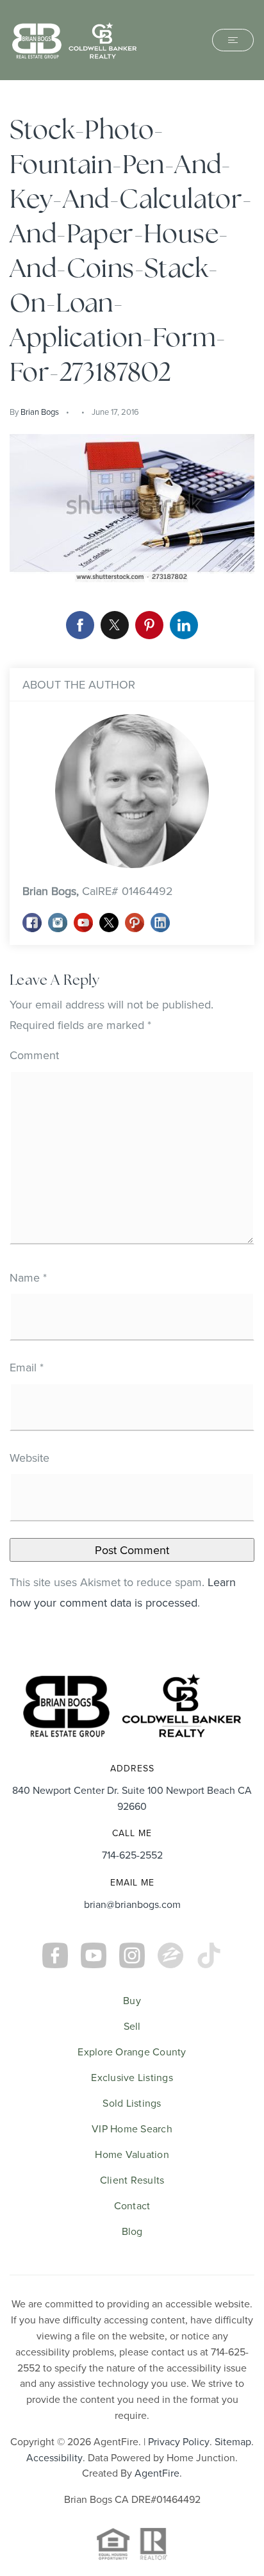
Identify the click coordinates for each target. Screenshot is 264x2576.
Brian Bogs (40, 412)
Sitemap (233, 2441)
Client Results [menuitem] (132, 2180)
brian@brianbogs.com (132, 1904)
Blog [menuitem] (132, 2231)
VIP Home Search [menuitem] (132, 2129)
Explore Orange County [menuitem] (132, 2052)
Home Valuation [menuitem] (132, 2154)
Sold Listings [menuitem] (132, 2103)
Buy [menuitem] (132, 2000)
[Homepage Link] (74, 39)
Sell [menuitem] (132, 2026)
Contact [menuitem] (132, 2205)
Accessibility (54, 2457)
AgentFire (157, 2473)
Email (27, 1367)
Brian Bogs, (98, 891)
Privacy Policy (179, 2441)
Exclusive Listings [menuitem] (132, 2077)
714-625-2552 (132, 1855)
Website (29, 1458)
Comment (34, 1055)
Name (28, 1277)
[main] (132, 868)
